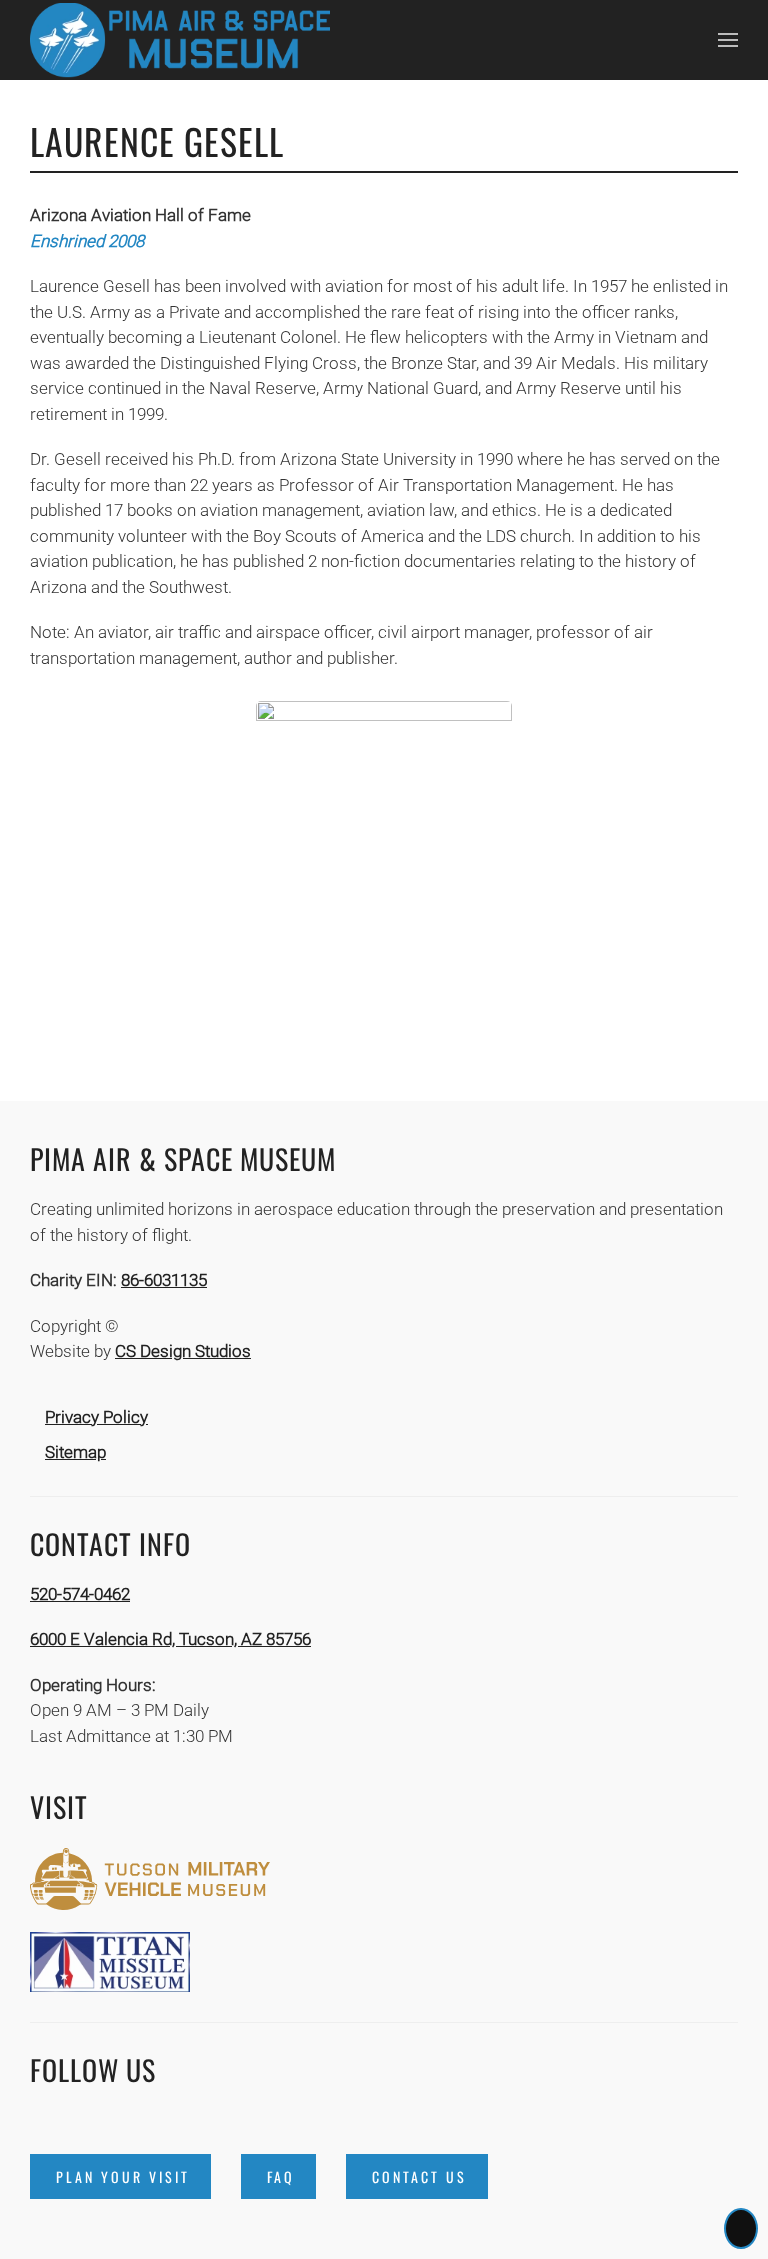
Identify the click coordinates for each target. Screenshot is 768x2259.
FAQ (281, 2176)
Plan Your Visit (123, 2176)
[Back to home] (180, 40)
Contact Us (419, 2176)
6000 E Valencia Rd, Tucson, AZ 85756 (170, 1639)
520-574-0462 (80, 1594)
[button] (728, 40)
